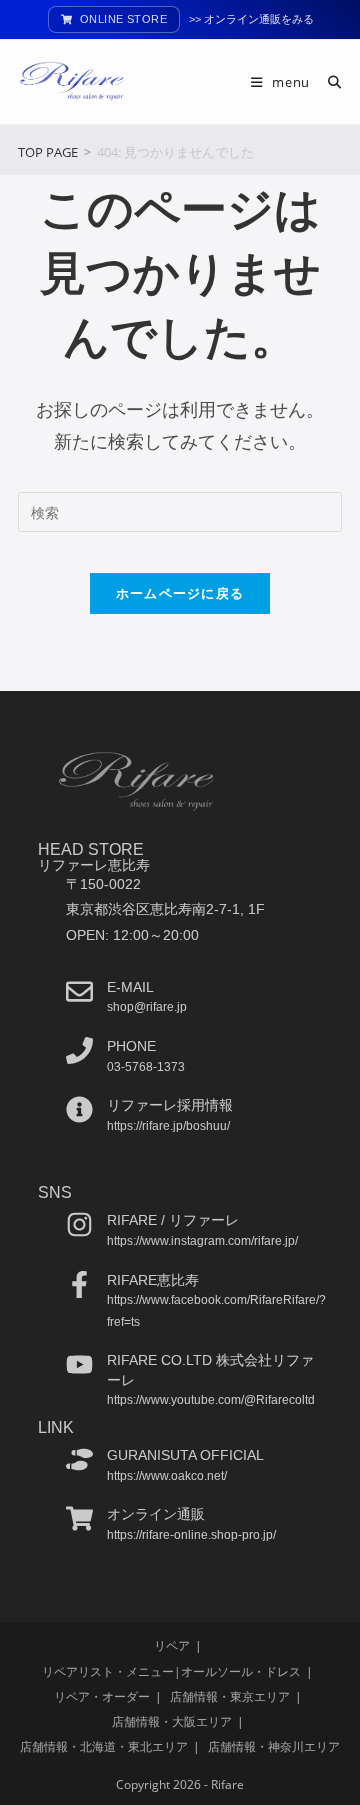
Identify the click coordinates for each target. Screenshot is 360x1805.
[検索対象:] (327, 82)
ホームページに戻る (180, 593)
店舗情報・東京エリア (230, 1696)
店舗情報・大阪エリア (172, 1721)
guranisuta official (185, 1455)
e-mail (130, 987)
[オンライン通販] (79, 1518)
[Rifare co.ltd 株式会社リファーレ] (79, 1364)
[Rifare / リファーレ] (79, 1224)
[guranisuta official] (79, 1459)
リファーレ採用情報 (170, 1105)
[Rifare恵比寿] (79, 1284)
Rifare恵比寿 (153, 1280)
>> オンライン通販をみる (251, 19)
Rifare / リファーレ (173, 1220)
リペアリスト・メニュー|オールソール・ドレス (171, 1671)
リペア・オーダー (102, 1696)
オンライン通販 (156, 1514)
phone (131, 1046)
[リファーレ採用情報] (79, 1109)
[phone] (79, 1050)
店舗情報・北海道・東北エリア (104, 1746)
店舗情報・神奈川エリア (274, 1746)
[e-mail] (79, 991)
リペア (172, 1645)
